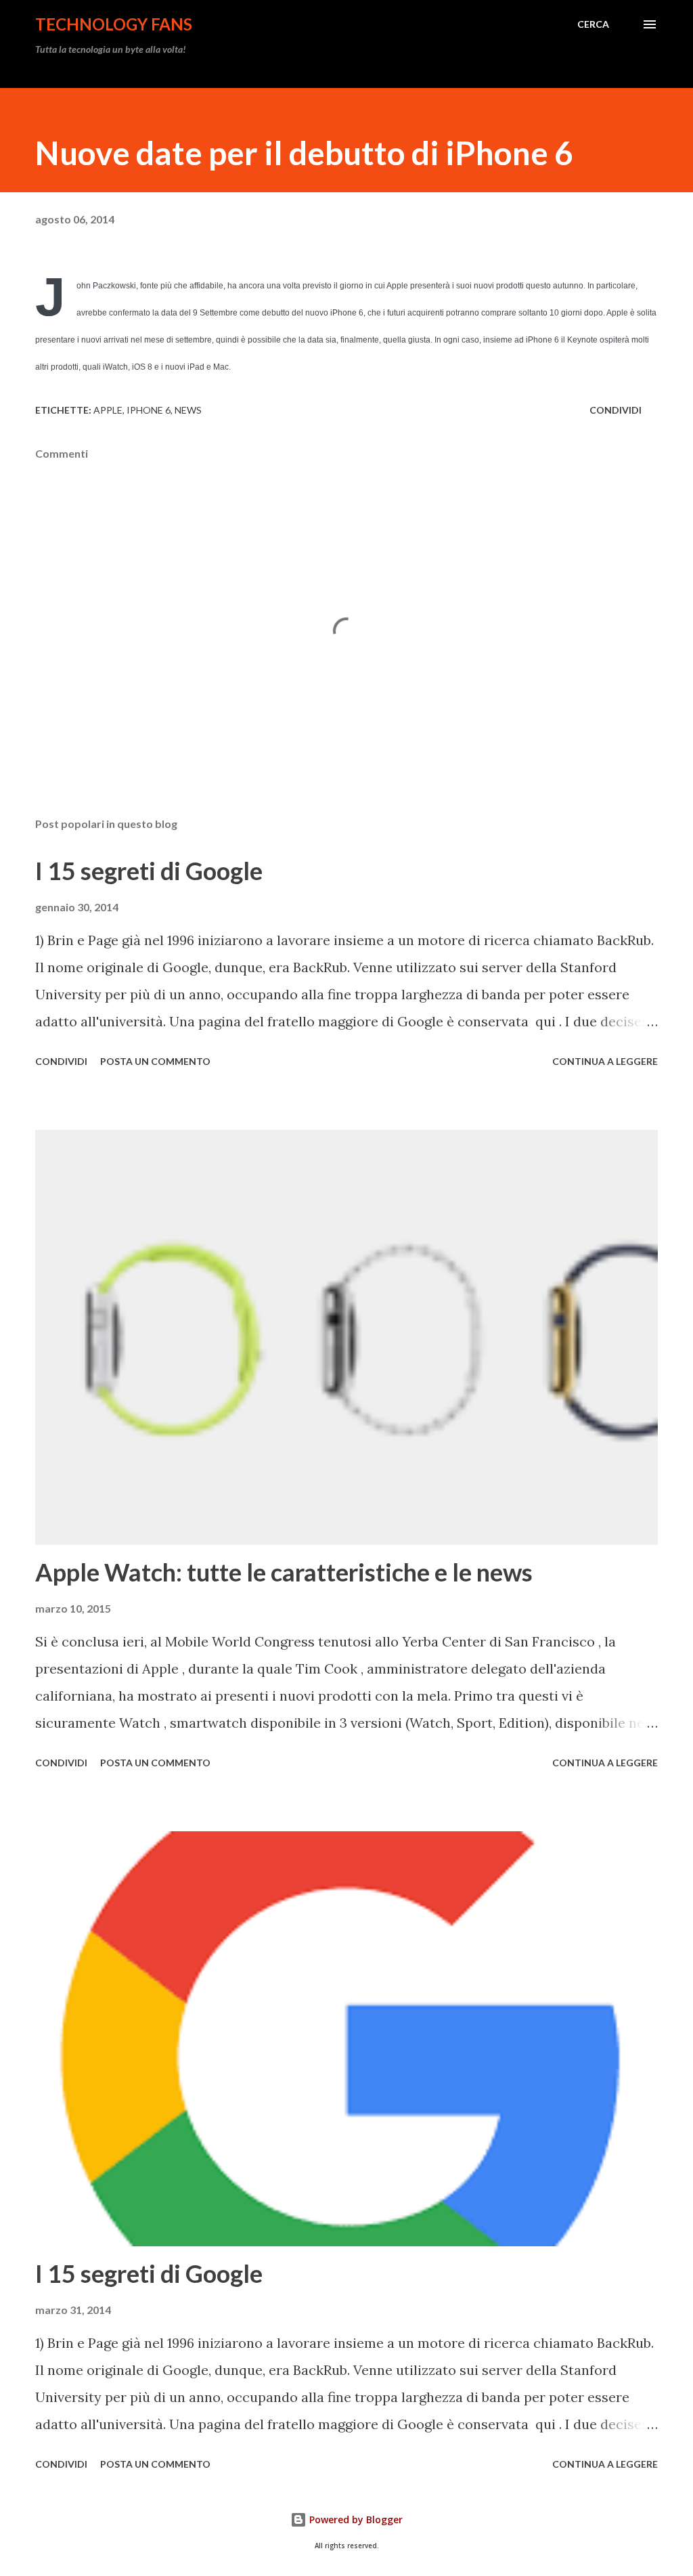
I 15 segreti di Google (149, 871)
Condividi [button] (616, 410)
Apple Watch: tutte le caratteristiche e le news (284, 1572)
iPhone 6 (149, 410)
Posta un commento (155, 1061)
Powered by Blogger (355, 2519)
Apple (108, 410)
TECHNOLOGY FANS (114, 24)
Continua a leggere (605, 1061)
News (188, 410)
